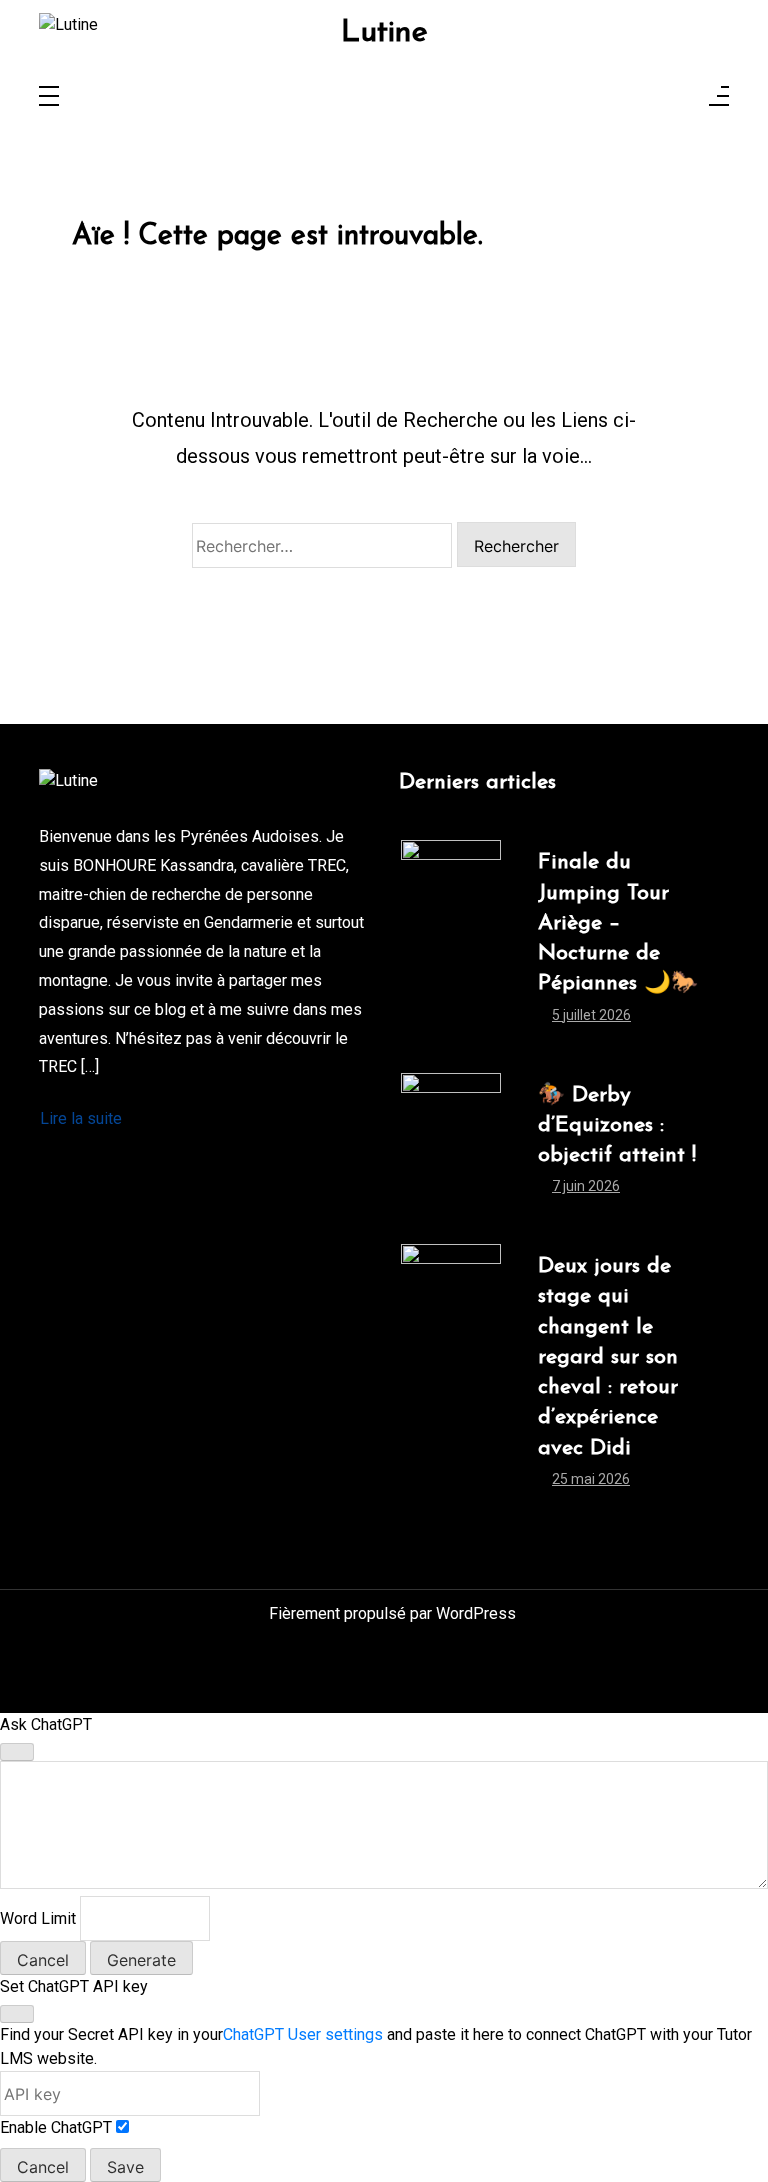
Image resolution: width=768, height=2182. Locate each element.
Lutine (384, 34)
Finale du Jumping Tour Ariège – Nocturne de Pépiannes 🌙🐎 (618, 923)
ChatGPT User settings (303, 2034)
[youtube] (632, 31)
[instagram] (605, 31)
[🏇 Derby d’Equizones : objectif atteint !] (451, 1147)
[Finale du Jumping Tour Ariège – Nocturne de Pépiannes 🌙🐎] (451, 944)
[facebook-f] (578, 31)
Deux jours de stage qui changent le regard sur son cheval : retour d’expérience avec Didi (608, 1357)
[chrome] (713, 31)
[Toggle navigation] (49, 97)
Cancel (43, 1960)
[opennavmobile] (719, 97)
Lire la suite (81, 1118)
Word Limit (38, 1918)
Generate (141, 1960)
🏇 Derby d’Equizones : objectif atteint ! (617, 1125)
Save (125, 2167)
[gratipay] (686, 31)
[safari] (659, 31)
